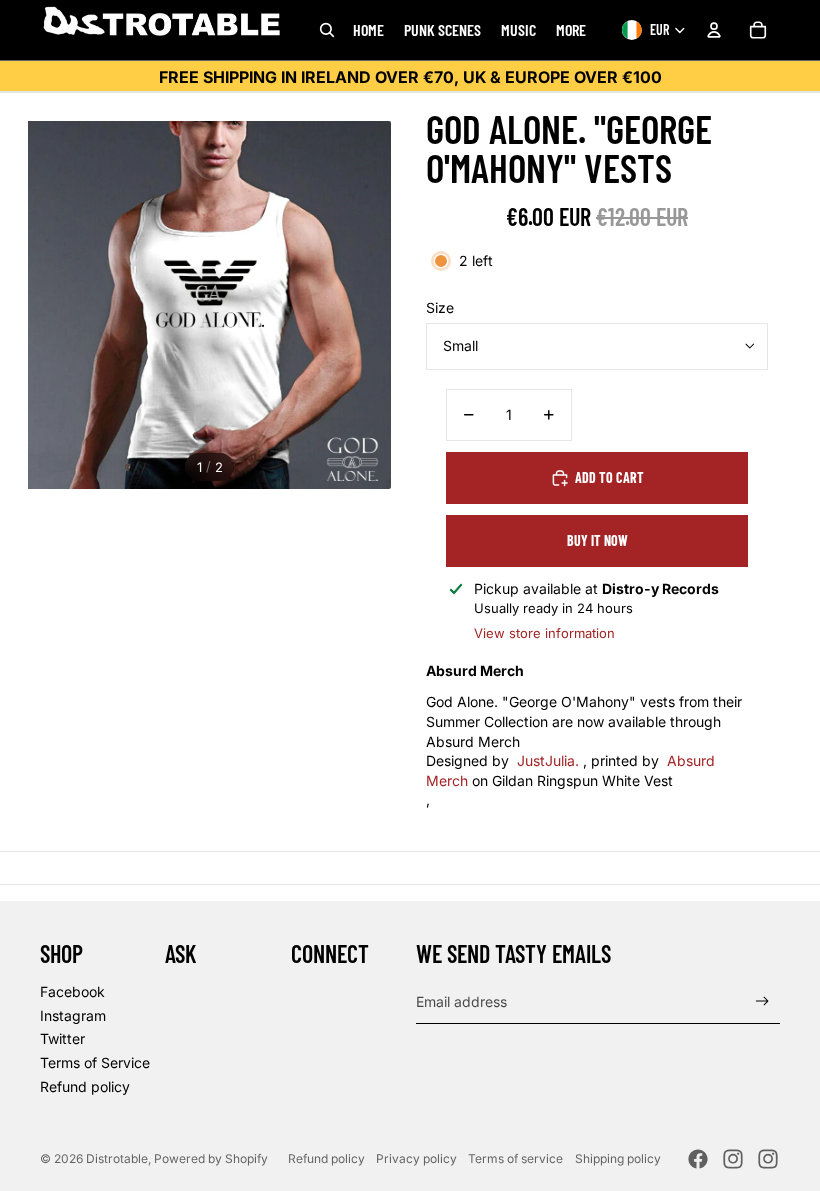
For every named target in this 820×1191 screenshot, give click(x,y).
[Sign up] (762, 1001)
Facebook (72, 991)
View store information (544, 633)
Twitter (62, 1038)
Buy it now (597, 540)
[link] (548, 760)
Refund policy (85, 1086)
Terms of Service (95, 1062)
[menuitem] (571, 30)
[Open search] (327, 30)
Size (440, 307)
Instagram (73, 1015)
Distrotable (117, 1158)
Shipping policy (618, 1158)
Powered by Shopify (211, 1158)
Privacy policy (416, 1158)
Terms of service (515, 1158)
